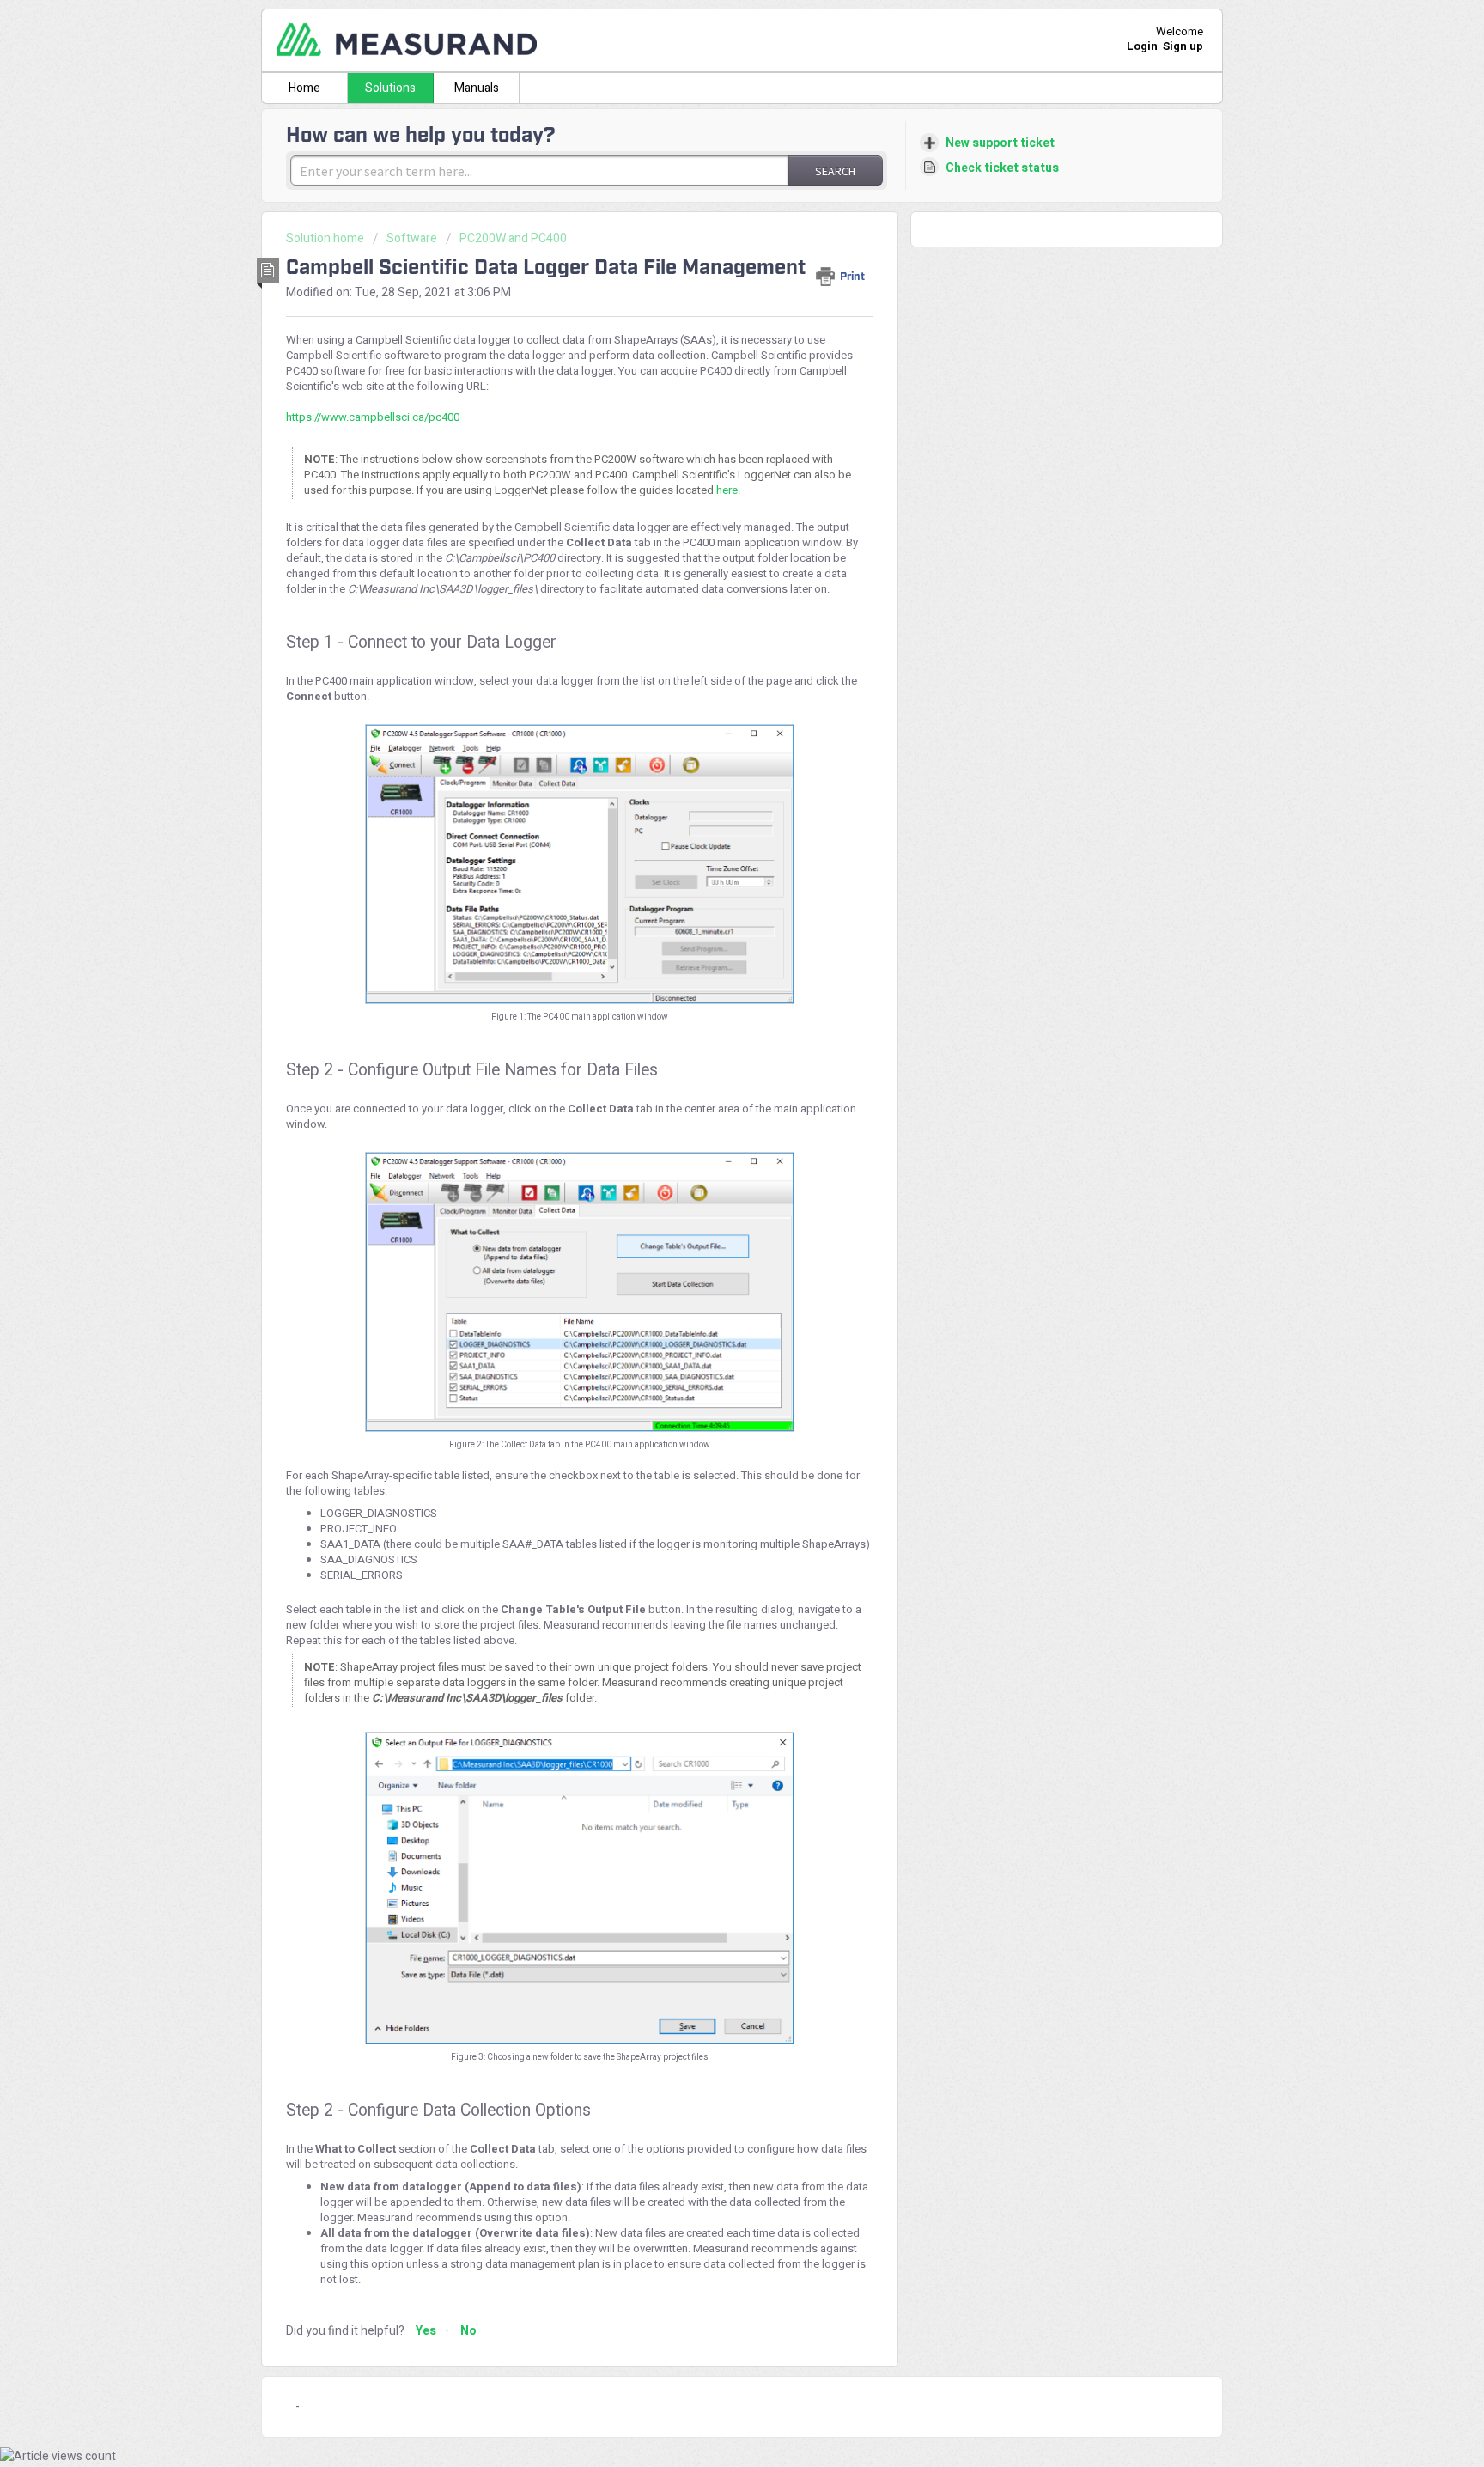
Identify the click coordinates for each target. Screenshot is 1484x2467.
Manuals (477, 88)
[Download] (710, 1038)
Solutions (390, 88)
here (727, 490)
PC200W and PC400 (513, 238)
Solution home (326, 238)
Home (304, 88)
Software (412, 238)
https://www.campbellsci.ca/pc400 (373, 417)
